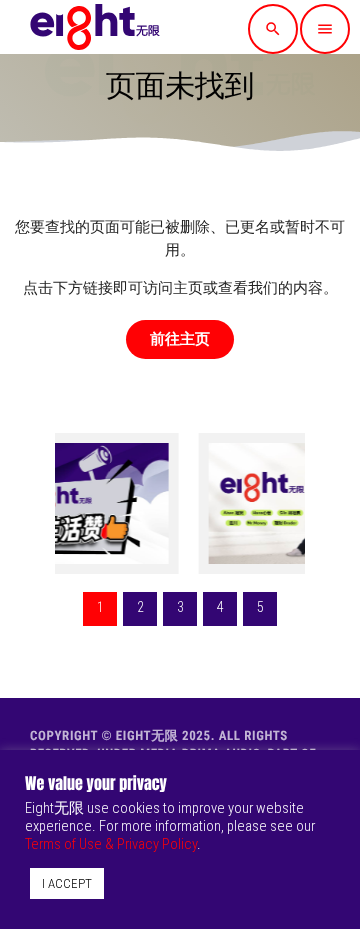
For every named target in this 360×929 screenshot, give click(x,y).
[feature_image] (241, 503)
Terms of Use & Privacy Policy (111, 844)
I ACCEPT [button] (67, 883)
